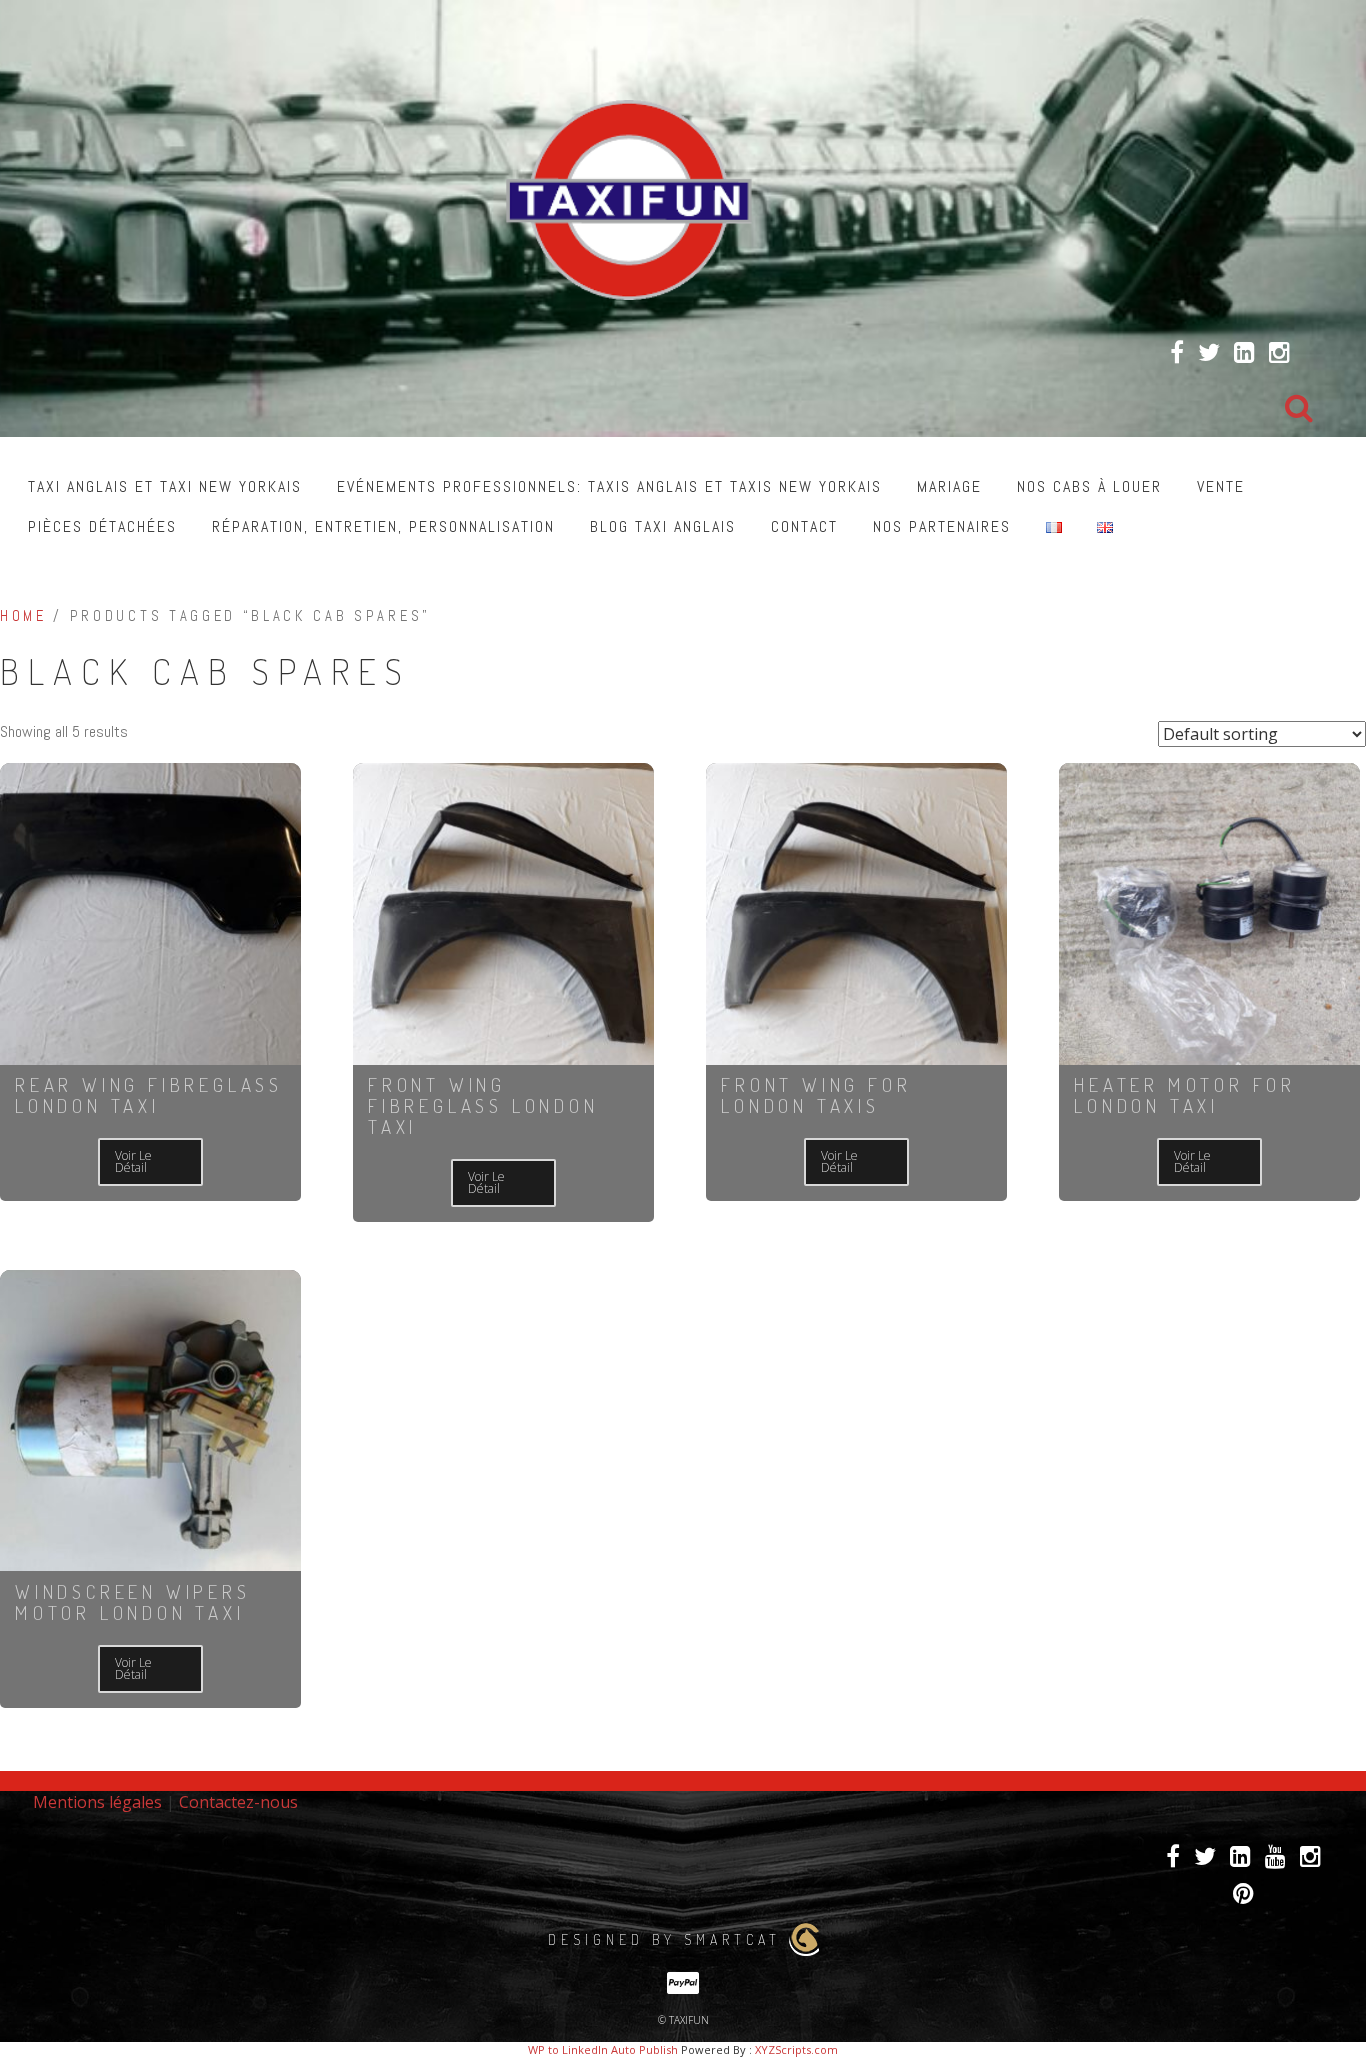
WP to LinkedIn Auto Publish (603, 2049)
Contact (804, 526)
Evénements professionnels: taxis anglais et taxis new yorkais (609, 486)
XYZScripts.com (796, 2049)
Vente (1221, 486)
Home (23, 616)
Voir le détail (133, 1161)
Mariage (949, 486)
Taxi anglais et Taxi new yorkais (165, 486)
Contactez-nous (238, 1802)
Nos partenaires (942, 526)
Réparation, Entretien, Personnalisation (383, 526)
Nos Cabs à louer (1089, 486)
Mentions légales (97, 1802)
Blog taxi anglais (663, 526)
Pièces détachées (102, 526)
